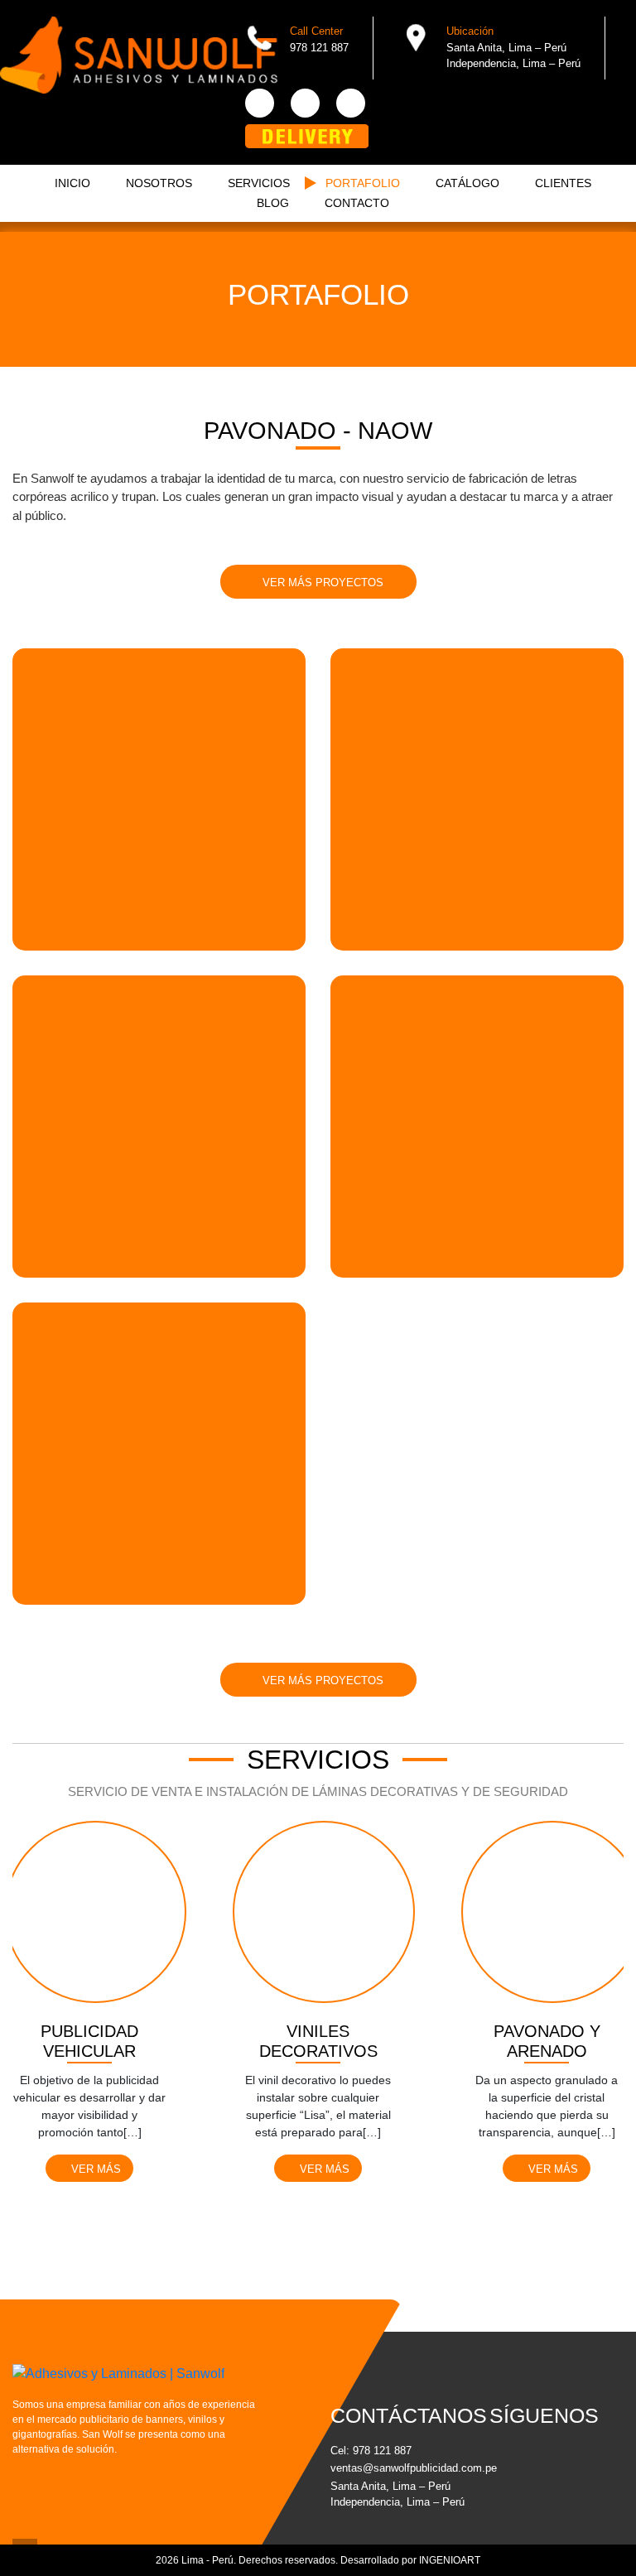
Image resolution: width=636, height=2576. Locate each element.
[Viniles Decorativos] (324, 1922)
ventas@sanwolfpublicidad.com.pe (397, 2468)
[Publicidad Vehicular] (95, 1922)
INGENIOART (450, 2560)
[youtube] (305, 103)
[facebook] (260, 103)
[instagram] (351, 103)
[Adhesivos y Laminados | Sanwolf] (139, 55)
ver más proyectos (321, 583)
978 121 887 (382, 2451)
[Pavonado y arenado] (552, 1922)
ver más (94, 2169)
